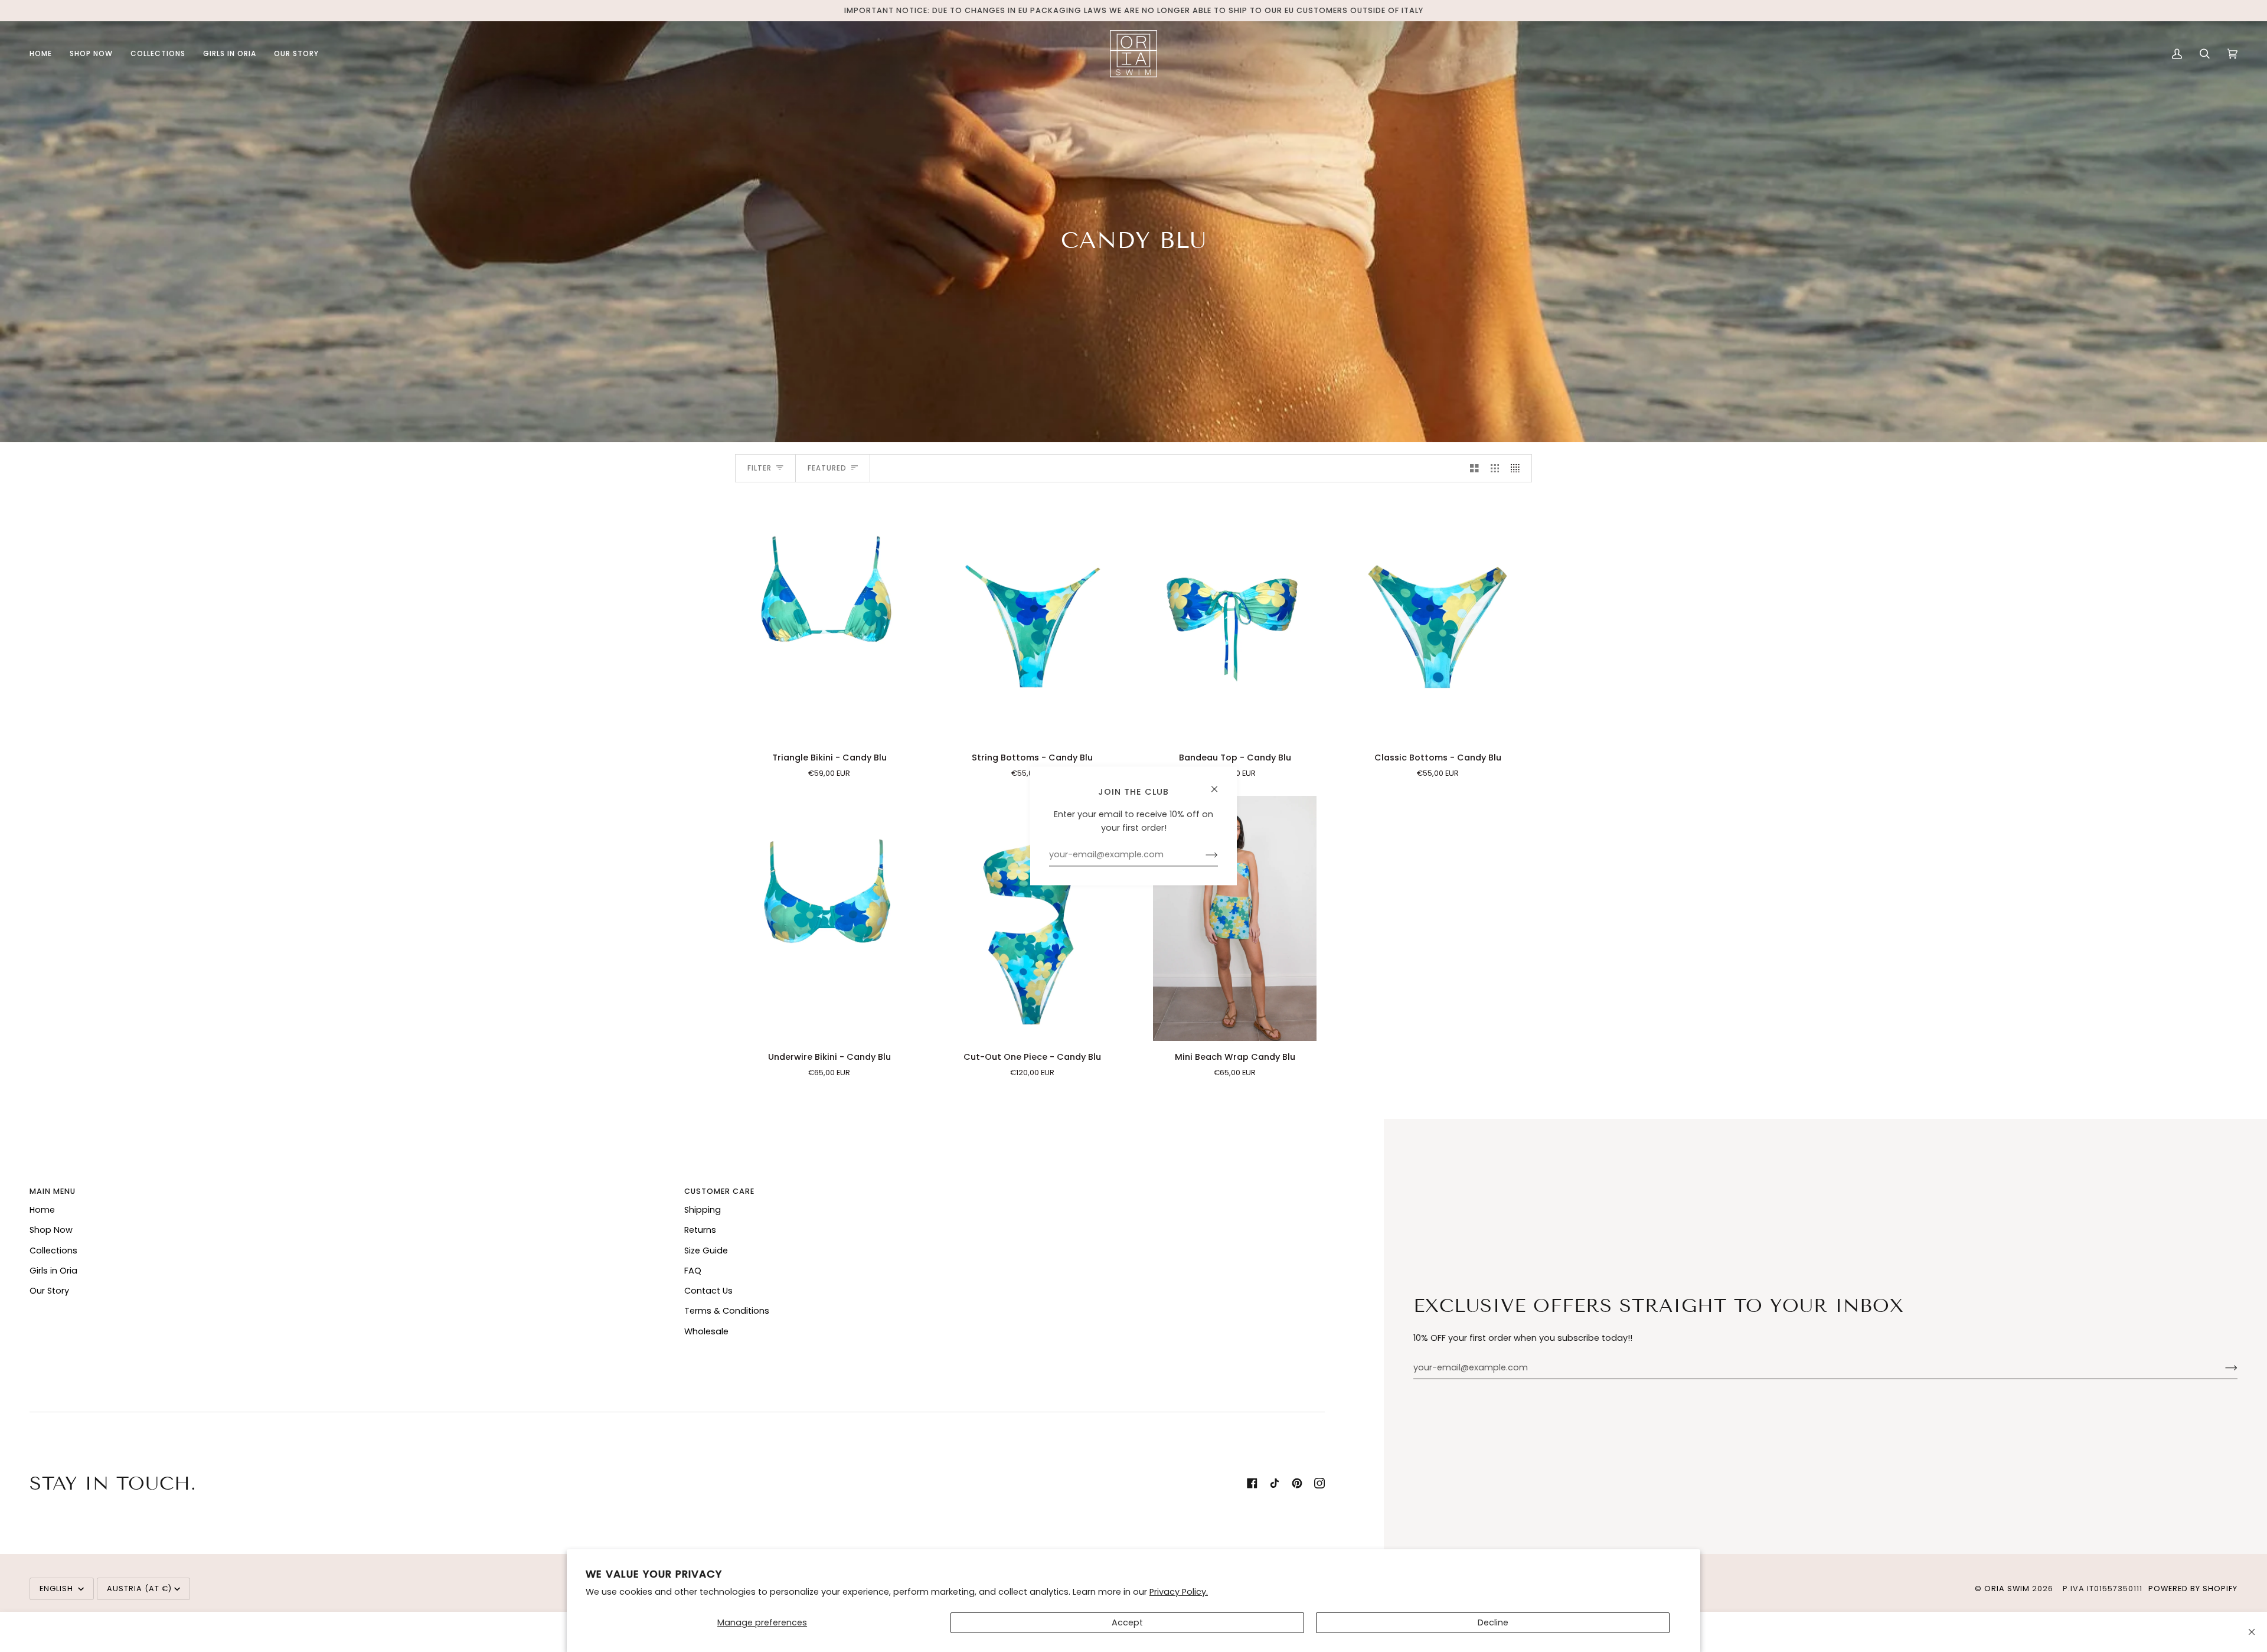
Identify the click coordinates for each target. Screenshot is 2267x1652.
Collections (53, 1251)
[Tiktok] (1275, 1483)
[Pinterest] (1297, 1483)
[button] (91, 54)
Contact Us (708, 1291)
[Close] (2252, 1632)
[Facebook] (1252, 1483)
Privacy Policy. (1179, 1592)
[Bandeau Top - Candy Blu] (1235, 619)
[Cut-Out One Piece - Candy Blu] (1033, 918)
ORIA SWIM (2007, 1589)
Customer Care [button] (719, 1191)
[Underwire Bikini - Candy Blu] (829, 918)
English (58, 1589)
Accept (1127, 1622)
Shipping (703, 1210)
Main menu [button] (53, 1191)
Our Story (49, 1291)
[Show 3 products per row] (1495, 468)
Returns (700, 1230)
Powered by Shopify (2193, 1589)
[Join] (2222, 1368)
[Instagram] (1319, 1483)
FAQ (693, 1271)
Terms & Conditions (727, 1311)
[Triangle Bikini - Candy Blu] (829, 619)
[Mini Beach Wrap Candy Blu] (1235, 918)
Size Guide (706, 1251)
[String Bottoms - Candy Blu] (1033, 619)
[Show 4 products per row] (1518, 468)
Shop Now (51, 1230)
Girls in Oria (53, 1271)
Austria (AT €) (139, 1589)
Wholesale (706, 1331)
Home (42, 1210)
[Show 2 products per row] (1474, 468)
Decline (1493, 1622)
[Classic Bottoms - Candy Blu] (1438, 619)
